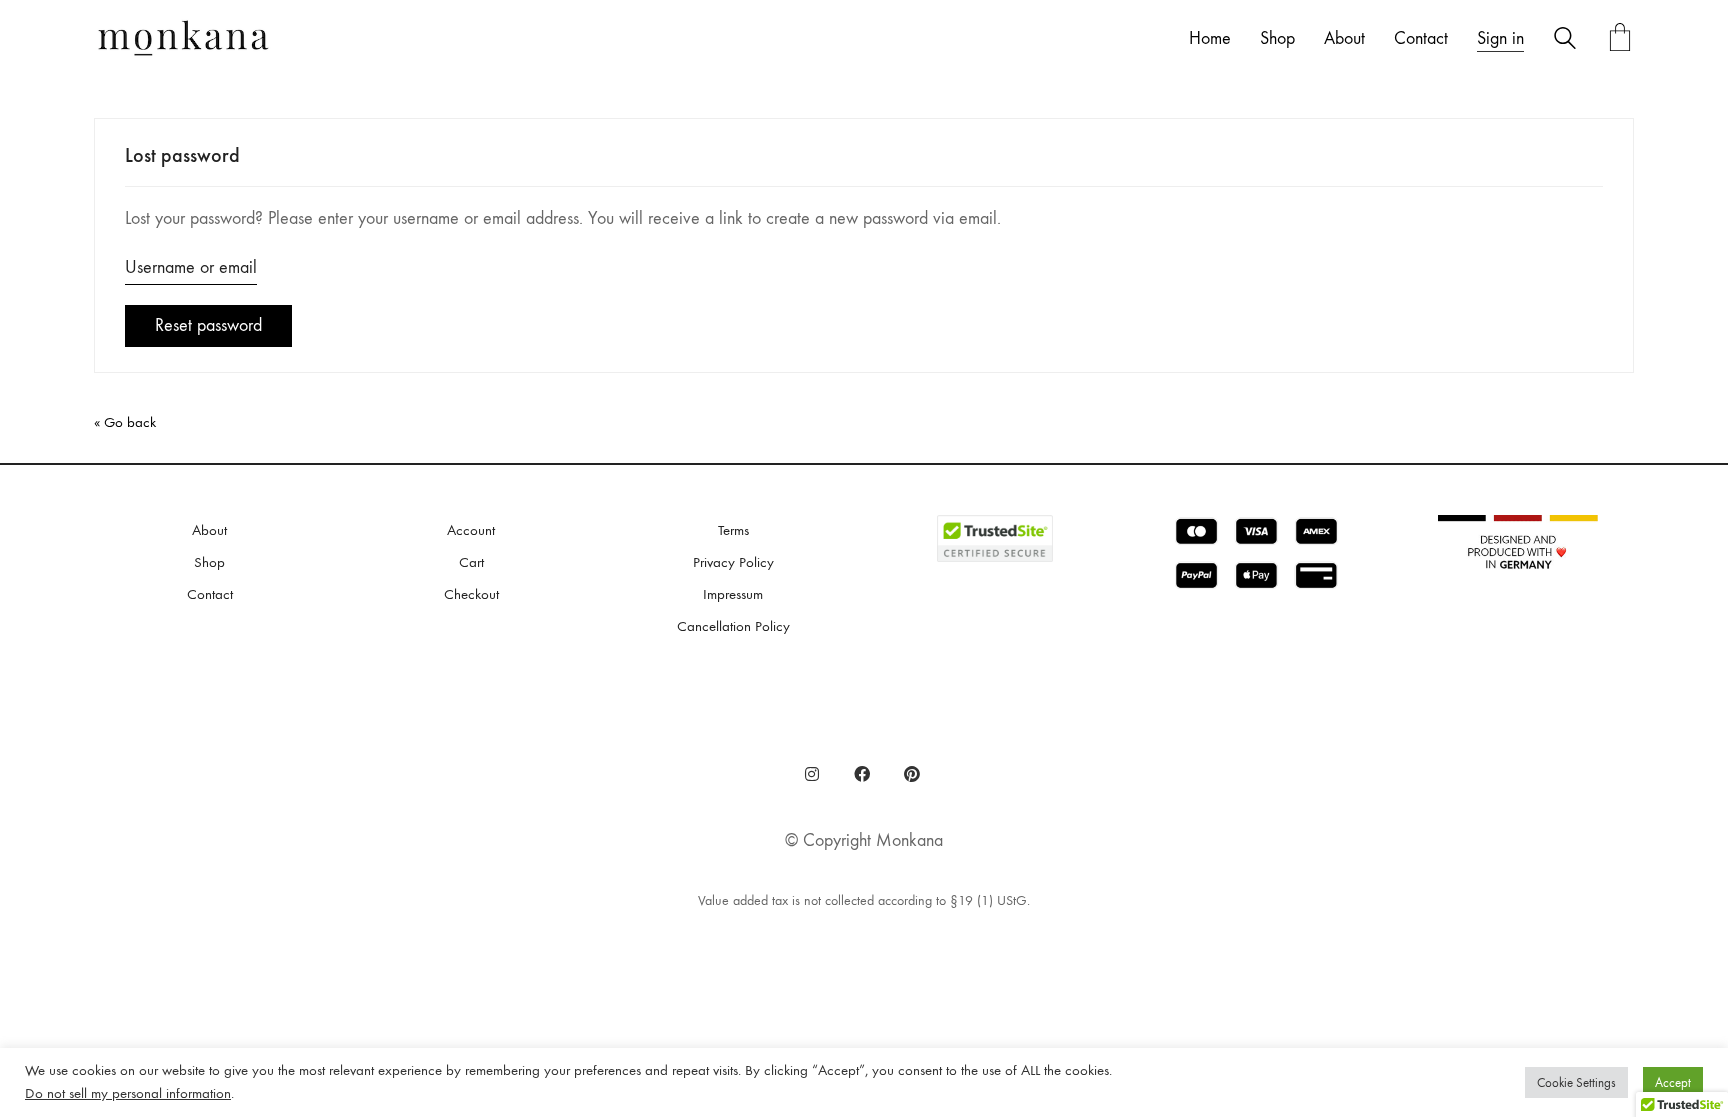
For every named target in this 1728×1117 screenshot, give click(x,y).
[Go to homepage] (184, 39)
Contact (210, 594)
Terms (733, 530)
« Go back (125, 422)
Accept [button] (1673, 1082)
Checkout (471, 594)
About (209, 530)
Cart (471, 562)
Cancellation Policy (733, 626)
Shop (209, 562)
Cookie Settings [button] (1576, 1082)
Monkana (909, 840)
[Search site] (1565, 41)
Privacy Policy (733, 562)
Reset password (208, 325)
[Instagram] (812, 774)
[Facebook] (862, 774)
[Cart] (1620, 39)
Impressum (733, 594)
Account (471, 530)
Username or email (191, 267)
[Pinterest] (912, 774)
